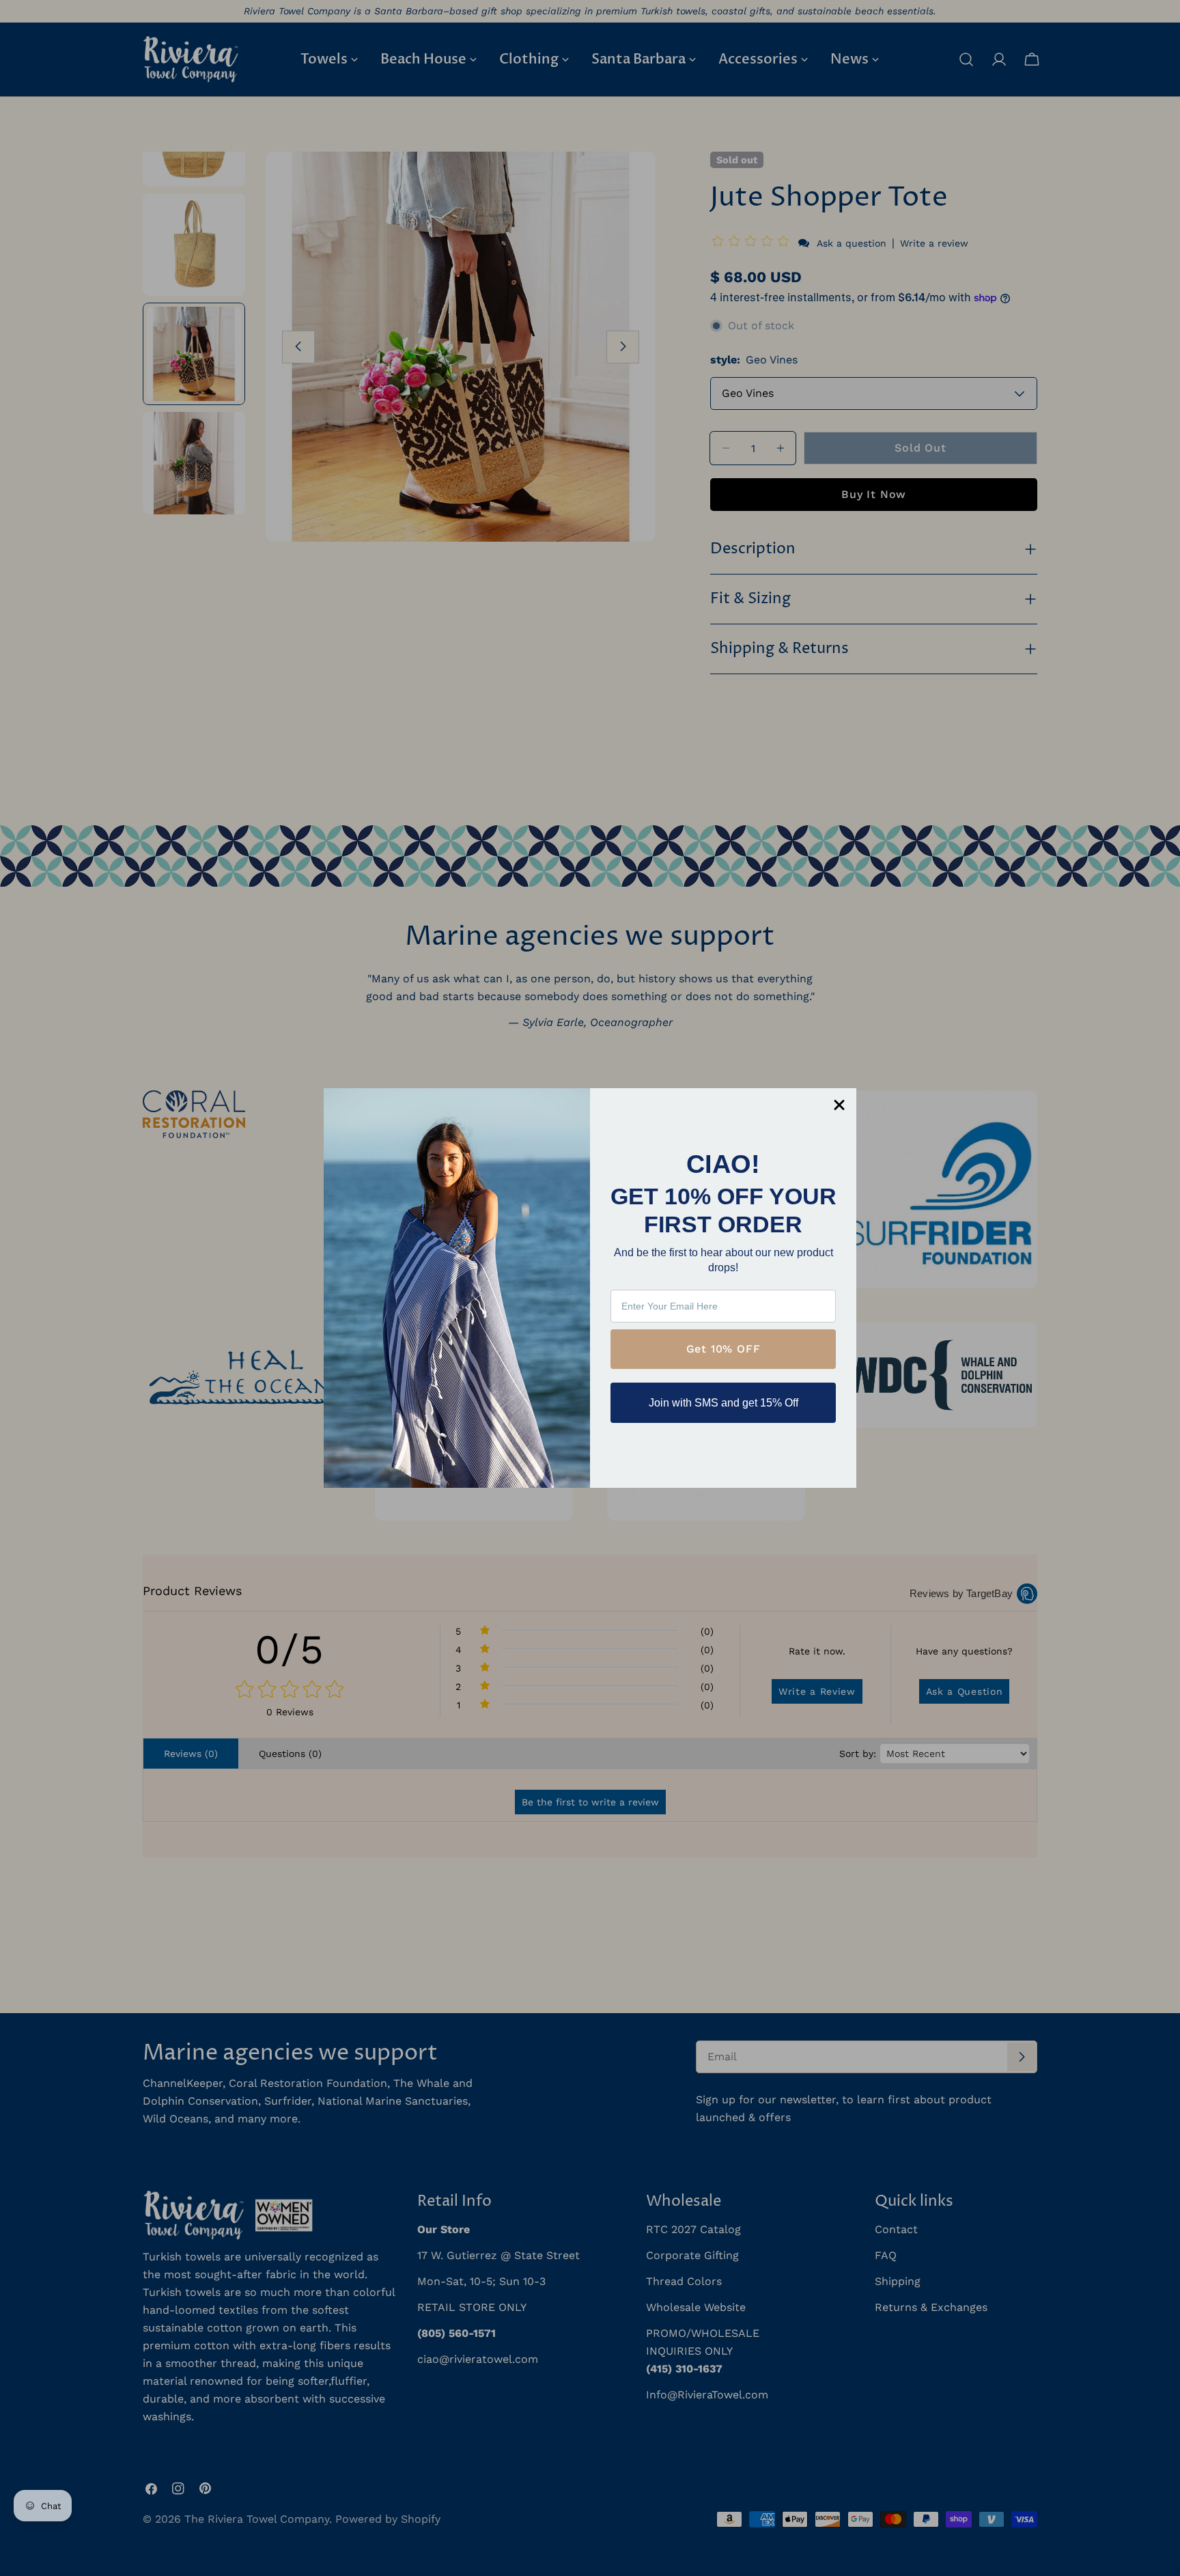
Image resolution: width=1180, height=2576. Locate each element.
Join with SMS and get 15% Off (724, 1403)
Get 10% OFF (724, 1349)
